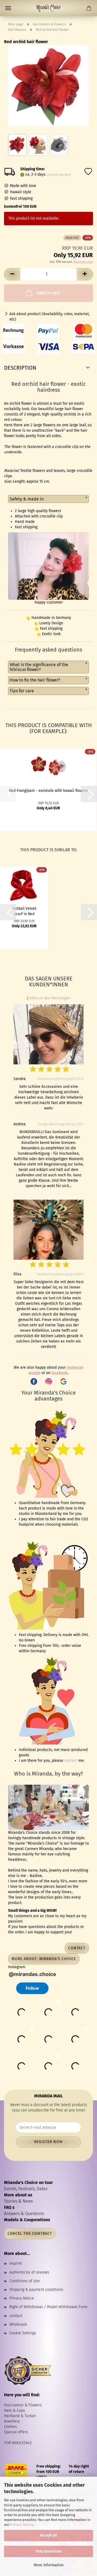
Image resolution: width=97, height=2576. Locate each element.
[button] (12, 274)
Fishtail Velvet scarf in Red (24, 911)
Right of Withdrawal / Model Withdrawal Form (48, 2307)
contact (71, 1761)
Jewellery (12, 2421)
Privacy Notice (22, 2525)
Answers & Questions (24, 2214)
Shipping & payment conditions (36, 2290)
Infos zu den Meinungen (49, 998)
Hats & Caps (15, 2410)
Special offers (16, 2432)
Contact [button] (77, 1948)
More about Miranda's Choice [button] (44, 1959)
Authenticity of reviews (29, 2272)
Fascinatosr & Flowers (23, 2405)
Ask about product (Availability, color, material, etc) (49, 317)
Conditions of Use (25, 2281)
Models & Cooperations (27, 2220)
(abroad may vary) (59, 175)
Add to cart (48, 293)
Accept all (48, 2535)
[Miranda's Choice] (48, 8)
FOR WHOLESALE (18, 2443)
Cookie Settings (23, 2333)
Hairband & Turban (20, 2416)
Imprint (16, 2263)
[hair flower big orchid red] (48, 85)
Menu (8, 8)
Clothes (11, 2427)
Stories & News (18, 2201)
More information (49, 2565)
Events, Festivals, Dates (26, 2189)
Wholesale (18, 2324)
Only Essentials (49, 2551)
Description (20, 368)
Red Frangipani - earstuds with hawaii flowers (48, 791)
